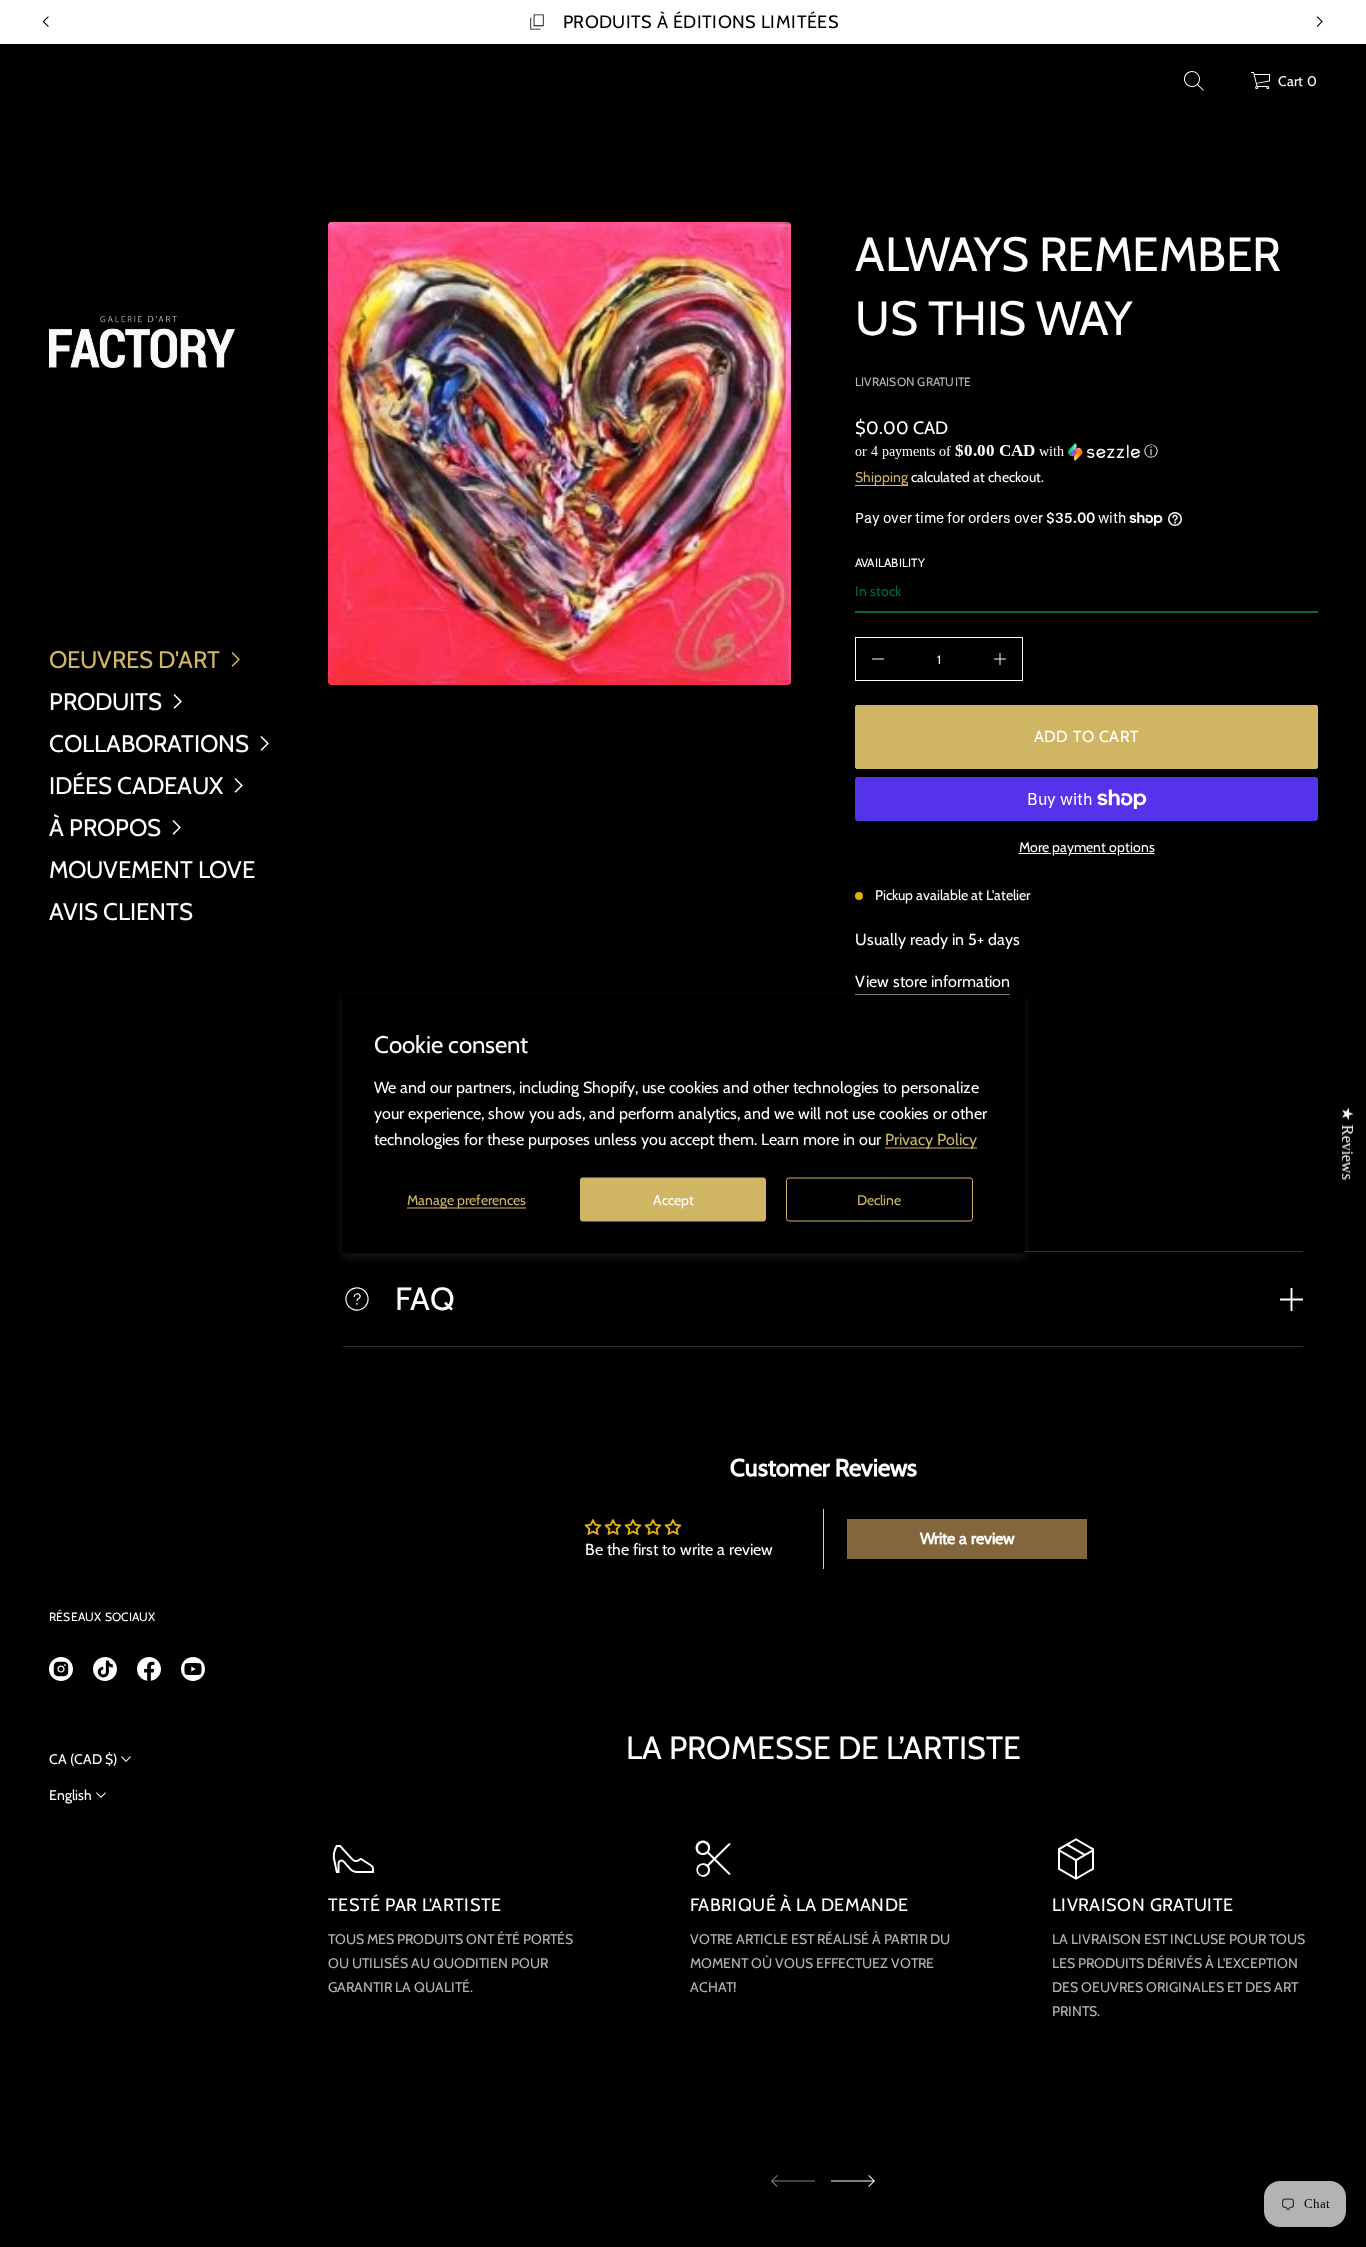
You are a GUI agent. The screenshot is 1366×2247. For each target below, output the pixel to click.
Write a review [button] (967, 1538)
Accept (673, 1199)
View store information (932, 981)
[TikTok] (105, 1669)
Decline (879, 1199)
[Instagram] (61, 1669)
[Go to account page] (1228, 85)
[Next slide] (853, 2181)
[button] (1194, 81)
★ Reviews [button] (1347, 1142)
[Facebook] (149, 1669)
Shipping (881, 477)
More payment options (1087, 847)
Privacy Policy (931, 1138)
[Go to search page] (1194, 81)
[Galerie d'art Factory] (142, 342)
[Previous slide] (46, 22)
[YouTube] (193, 1669)
